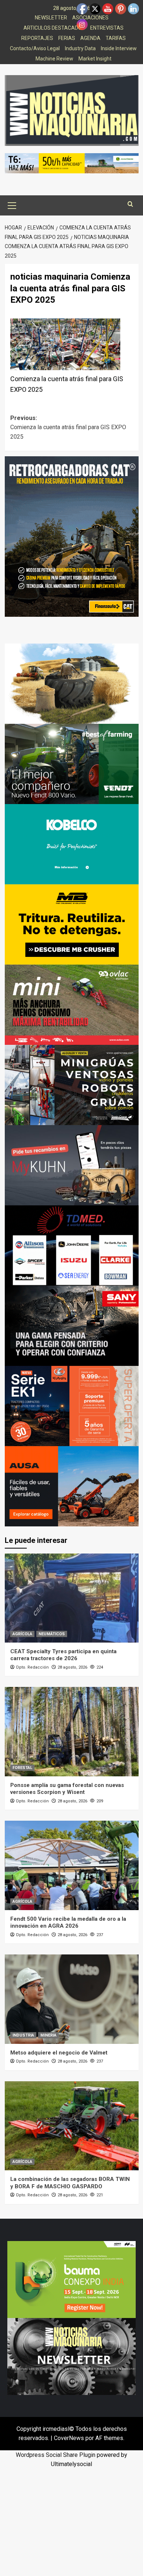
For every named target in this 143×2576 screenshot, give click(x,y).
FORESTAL (22, 1768)
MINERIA (48, 2035)
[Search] (130, 204)
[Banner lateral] (72, 1164)
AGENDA (90, 38)
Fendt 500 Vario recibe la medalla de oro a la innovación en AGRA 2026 (68, 1923)
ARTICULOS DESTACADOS (54, 28)
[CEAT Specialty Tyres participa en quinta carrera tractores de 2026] (72, 1598)
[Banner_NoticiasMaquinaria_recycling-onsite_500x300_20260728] (72, 924)
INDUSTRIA (23, 2035)
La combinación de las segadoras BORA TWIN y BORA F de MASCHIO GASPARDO (70, 2183)
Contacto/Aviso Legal (35, 48)
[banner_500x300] (72, 1405)
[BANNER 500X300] (71, 2356)
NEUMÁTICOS (52, 1634)
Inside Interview (119, 48)
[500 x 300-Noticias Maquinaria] (71, 2279)
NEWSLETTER (51, 18)
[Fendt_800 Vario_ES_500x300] (72, 763)
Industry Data (80, 48)
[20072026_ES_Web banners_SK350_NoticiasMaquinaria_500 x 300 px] (72, 843)
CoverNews (69, 2438)
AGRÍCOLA (22, 1634)
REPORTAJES (37, 38)
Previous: (68, 427)
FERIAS (67, 38)
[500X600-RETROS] (72, 536)
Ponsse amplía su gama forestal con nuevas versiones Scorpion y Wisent (67, 1789)
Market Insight (95, 59)
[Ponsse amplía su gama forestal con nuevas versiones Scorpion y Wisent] (72, 1731)
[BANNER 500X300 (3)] (72, 1084)
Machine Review (54, 59)
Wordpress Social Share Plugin (56, 2455)
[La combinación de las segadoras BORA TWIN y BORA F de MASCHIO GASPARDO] (72, 2126)
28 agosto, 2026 (72, 1667)
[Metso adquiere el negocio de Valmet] (72, 1999)
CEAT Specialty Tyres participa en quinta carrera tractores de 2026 (63, 1655)
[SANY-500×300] (72, 1325)
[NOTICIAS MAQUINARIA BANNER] (72, 1004)
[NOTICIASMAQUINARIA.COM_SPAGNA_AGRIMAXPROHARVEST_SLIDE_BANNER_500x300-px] (72, 683)
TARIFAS (116, 38)
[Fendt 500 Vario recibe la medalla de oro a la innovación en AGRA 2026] (72, 1865)
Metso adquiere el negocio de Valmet (59, 2053)
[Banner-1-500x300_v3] (72, 1486)
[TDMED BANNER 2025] (72, 1245)
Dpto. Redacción (32, 1667)
